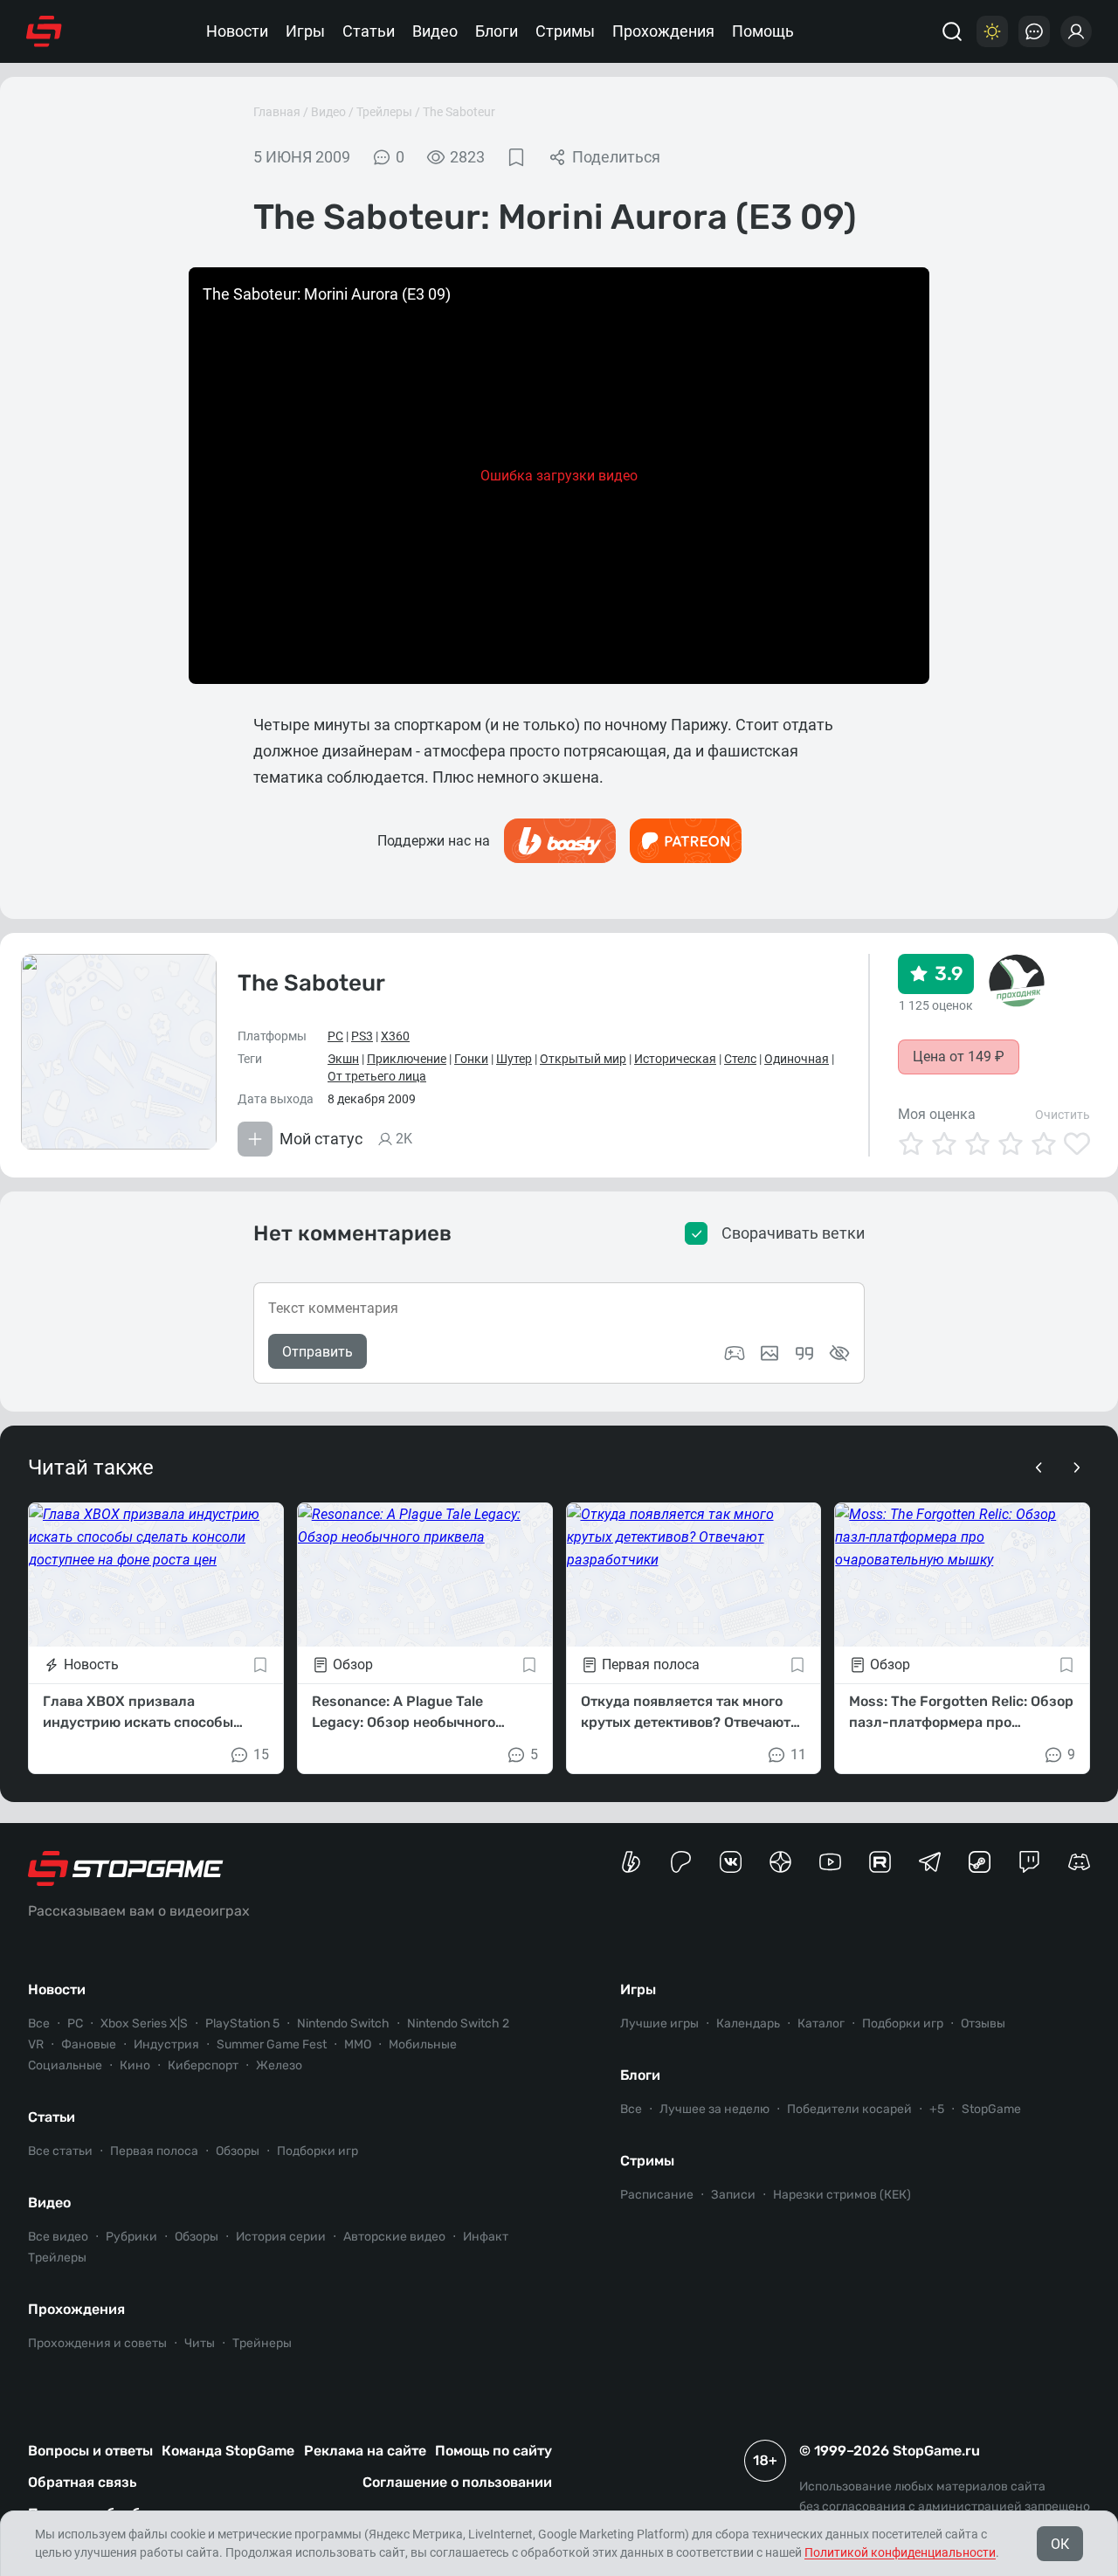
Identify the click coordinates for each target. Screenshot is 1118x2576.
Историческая (675, 1059)
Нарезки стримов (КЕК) (842, 2195)
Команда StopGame (228, 2451)
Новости (237, 31)
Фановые (89, 2044)
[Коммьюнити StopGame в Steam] (980, 1862)
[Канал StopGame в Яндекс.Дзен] (780, 1862)
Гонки (471, 1059)
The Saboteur (459, 112)
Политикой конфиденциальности (900, 2552)
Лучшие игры (659, 2024)
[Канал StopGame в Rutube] (880, 1862)
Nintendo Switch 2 (458, 2024)
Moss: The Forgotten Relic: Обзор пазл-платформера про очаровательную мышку (961, 1713)
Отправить (317, 1352)
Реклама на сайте (365, 2451)
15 (261, 1754)
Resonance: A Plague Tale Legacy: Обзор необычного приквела (404, 1713)
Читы (200, 2343)
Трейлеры (384, 112)
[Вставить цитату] (804, 1353)
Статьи (369, 31)
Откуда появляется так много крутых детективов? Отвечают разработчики (686, 1713)
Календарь (748, 2024)
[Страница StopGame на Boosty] (631, 1862)
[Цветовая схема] (992, 31)
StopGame (991, 2109)
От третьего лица (377, 1076)
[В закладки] (516, 157)
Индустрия (166, 2044)
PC (335, 1036)
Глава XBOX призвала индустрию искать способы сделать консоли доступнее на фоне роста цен (149, 1713)
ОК (1060, 2544)
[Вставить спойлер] (839, 1353)
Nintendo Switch (343, 2024)
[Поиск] (952, 31)
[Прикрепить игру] (735, 1353)
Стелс (740, 1059)
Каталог (821, 2024)
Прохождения (663, 31)
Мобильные (423, 2044)
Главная (277, 112)
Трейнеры (262, 2343)
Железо (279, 2065)
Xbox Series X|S (144, 2024)
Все (39, 2024)
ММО (358, 2044)
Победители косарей (849, 2109)
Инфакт (486, 2237)
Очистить (1063, 1115)
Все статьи (60, 2151)
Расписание (657, 2195)
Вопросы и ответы (90, 2451)
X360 (395, 1036)
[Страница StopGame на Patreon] (681, 1862)
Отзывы (983, 2024)
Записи (733, 2195)
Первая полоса (154, 2151)
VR (36, 2044)
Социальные (65, 2065)
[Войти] (1076, 31)
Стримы (565, 31)
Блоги (497, 31)
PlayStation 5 (242, 2024)
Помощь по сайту (493, 2451)
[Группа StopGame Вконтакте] (731, 1862)
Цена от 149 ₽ (959, 1057)
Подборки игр (317, 2151)
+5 (937, 2109)
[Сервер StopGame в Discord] (1079, 1862)
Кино (135, 2065)
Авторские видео (394, 2237)
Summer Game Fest (272, 2044)
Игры (305, 31)
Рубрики (131, 2237)
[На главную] (44, 31)
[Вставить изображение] (769, 1353)
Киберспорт (203, 2065)
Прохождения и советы (97, 2343)
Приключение (407, 1059)
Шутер (514, 1059)
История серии (281, 2237)
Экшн (343, 1059)
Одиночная (797, 1059)
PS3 (362, 1036)
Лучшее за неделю (714, 2109)
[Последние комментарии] (1034, 31)
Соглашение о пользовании (457, 2482)
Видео (435, 31)
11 (798, 1754)
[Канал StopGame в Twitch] (1029, 1862)
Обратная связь (82, 2482)
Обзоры (238, 2151)
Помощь (763, 31)
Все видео (58, 2237)
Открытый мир (583, 1059)
